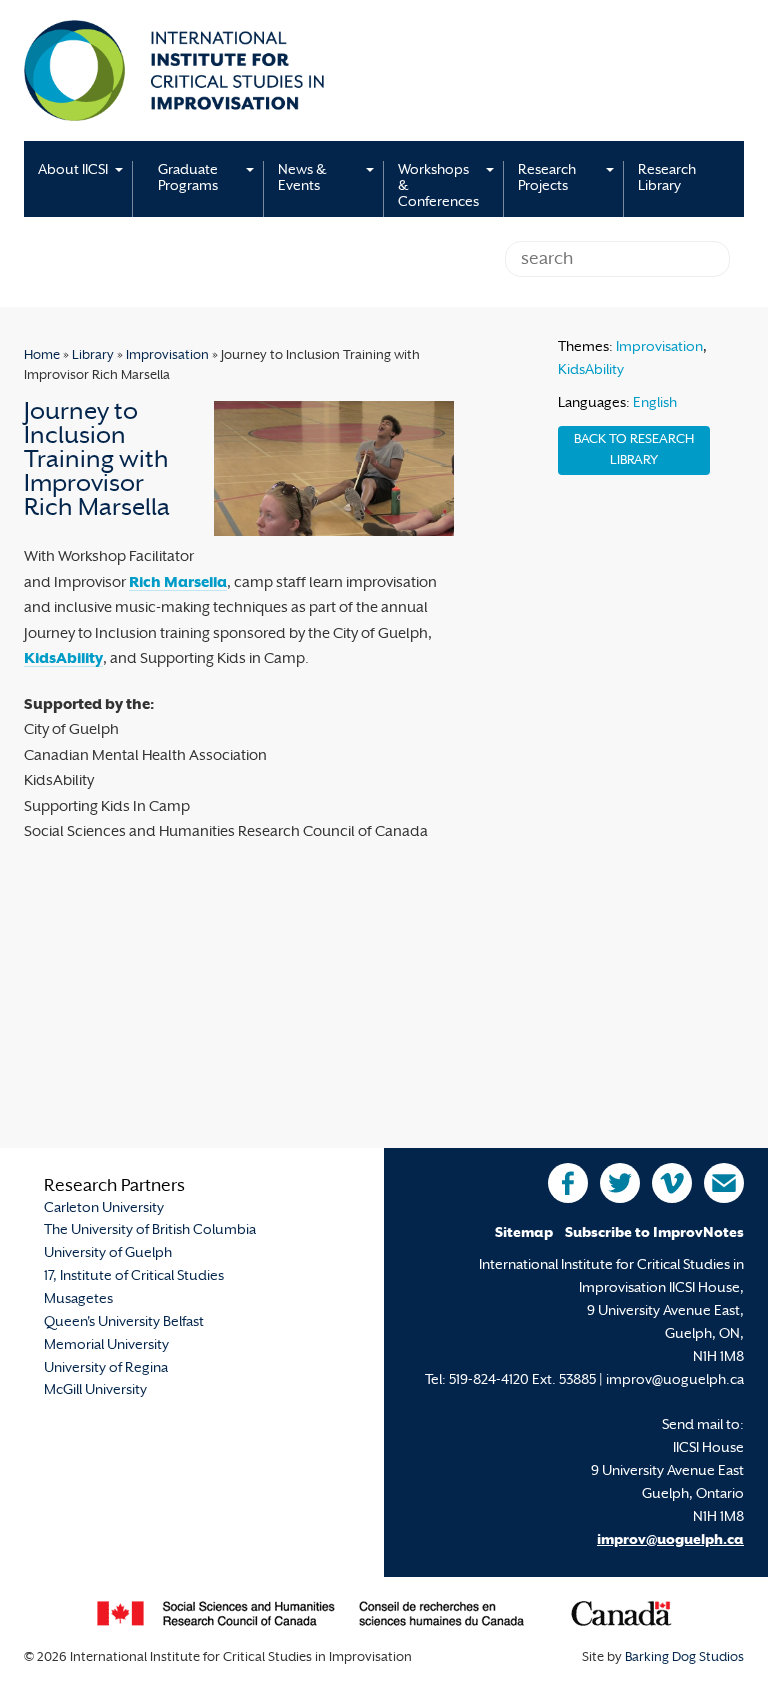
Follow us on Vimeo (672, 1183)
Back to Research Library (634, 450)
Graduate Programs (188, 178)
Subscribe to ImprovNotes (654, 1233)
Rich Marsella (178, 583)
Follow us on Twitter (620, 1183)
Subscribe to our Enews (724, 1183)
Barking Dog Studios (684, 1658)
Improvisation (167, 356)
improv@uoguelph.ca (670, 1540)
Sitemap (524, 1233)
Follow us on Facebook (568, 1183)
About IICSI (73, 170)
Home (42, 356)
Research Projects (547, 178)
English (655, 403)
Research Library (667, 178)
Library (93, 356)
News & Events (302, 178)
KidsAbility (63, 659)
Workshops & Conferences (438, 186)
